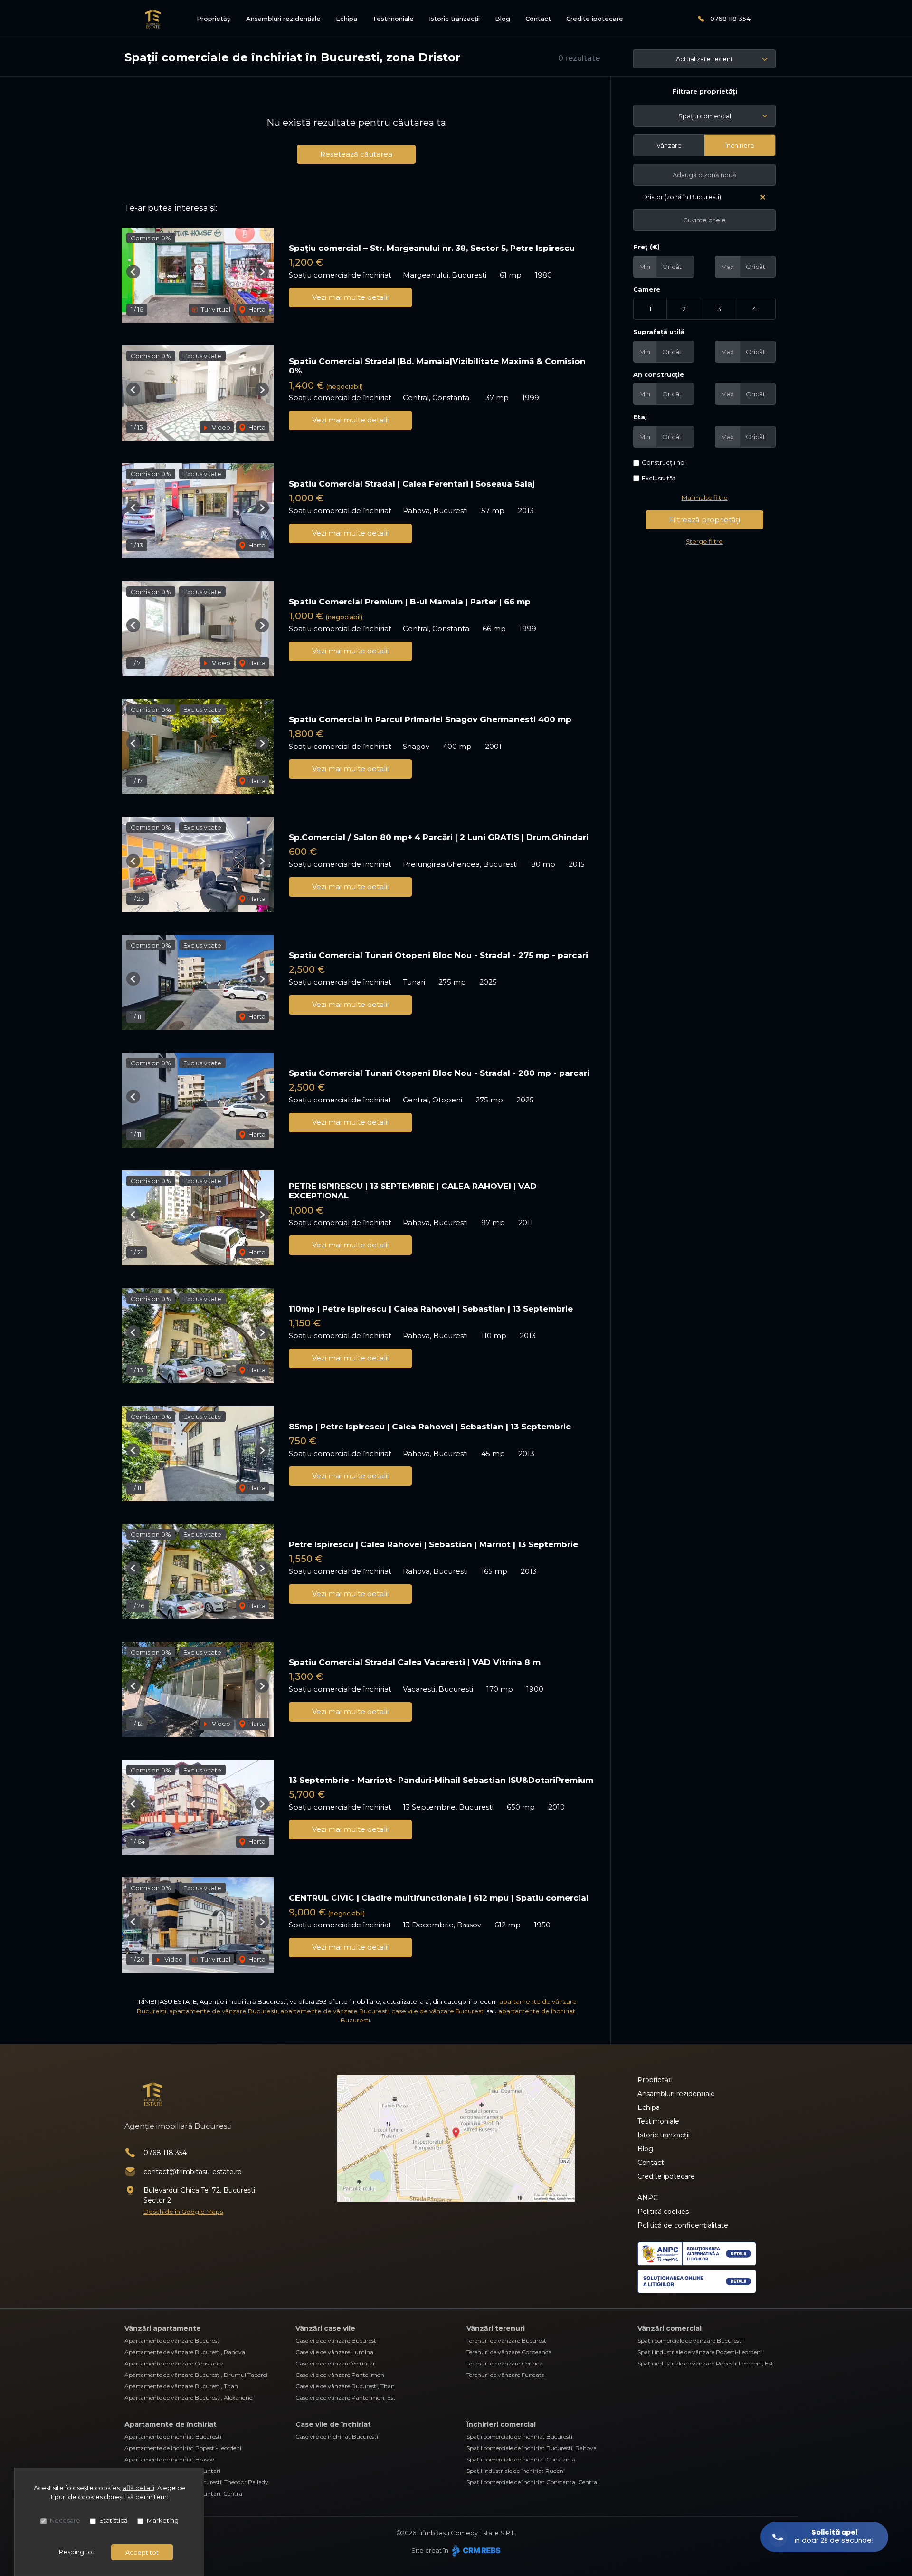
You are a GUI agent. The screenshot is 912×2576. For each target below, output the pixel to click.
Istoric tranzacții (454, 19)
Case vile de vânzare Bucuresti (337, 2341)
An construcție (659, 374)
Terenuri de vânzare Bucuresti (507, 2341)
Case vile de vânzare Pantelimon (340, 2375)
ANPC (648, 2198)
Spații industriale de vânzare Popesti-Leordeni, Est (705, 2363)
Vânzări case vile (325, 2328)
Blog (503, 19)
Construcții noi (664, 462)
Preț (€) (646, 247)
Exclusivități (659, 478)
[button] (133, 272)
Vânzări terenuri (496, 2328)
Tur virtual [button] (215, 309)
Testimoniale (393, 19)
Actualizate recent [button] (704, 59)
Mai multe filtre (705, 498)
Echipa (347, 19)
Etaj (640, 417)
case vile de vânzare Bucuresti (438, 2011)
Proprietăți (214, 19)
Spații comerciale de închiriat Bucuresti (519, 2437)
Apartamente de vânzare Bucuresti (173, 2341)
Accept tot (142, 2552)
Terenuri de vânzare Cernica (504, 2363)
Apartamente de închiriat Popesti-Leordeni (183, 2448)
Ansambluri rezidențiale (283, 19)
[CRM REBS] (475, 2550)
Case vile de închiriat (333, 2424)
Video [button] (220, 427)
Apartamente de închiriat (171, 2424)
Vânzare (669, 145)
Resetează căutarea (356, 154)
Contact (538, 19)
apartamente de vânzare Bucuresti (223, 2011)
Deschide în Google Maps (183, 2212)
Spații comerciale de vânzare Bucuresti (690, 2341)
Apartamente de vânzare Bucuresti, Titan (181, 2386)
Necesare (65, 2520)
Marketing (163, 2520)
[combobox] (704, 116)
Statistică (114, 2520)
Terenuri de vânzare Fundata (506, 2375)
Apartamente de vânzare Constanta (174, 2363)
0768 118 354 (730, 19)
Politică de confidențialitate (683, 2225)
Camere (647, 289)
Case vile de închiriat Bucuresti (337, 2437)
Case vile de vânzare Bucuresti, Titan (345, 2386)
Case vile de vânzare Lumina (334, 2352)
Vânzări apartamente (163, 2328)
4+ (756, 309)
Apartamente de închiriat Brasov (169, 2459)
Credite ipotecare (595, 19)
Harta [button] (256, 309)
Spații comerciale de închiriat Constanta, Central (532, 2482)
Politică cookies (663, 2212)
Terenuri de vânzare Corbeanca (509, 2352)
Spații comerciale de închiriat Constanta (521, 2459)
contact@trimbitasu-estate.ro (193, 2172)
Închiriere (740, 145)
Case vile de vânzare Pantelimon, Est (346, 2398)
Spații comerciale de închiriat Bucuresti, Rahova (532, 2448)
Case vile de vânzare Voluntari (336, 2363)
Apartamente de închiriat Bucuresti (173, 2437)
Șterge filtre (704, 541)
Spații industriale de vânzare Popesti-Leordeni (700, 2352)
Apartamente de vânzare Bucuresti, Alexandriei (189, 2398)
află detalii (138, 2488)
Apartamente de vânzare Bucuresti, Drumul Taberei (196, 2375)
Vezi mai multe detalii (350, 297)
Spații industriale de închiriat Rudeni (516, 2471)
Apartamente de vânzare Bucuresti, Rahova (185, 2352)
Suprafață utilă (659, 332)
